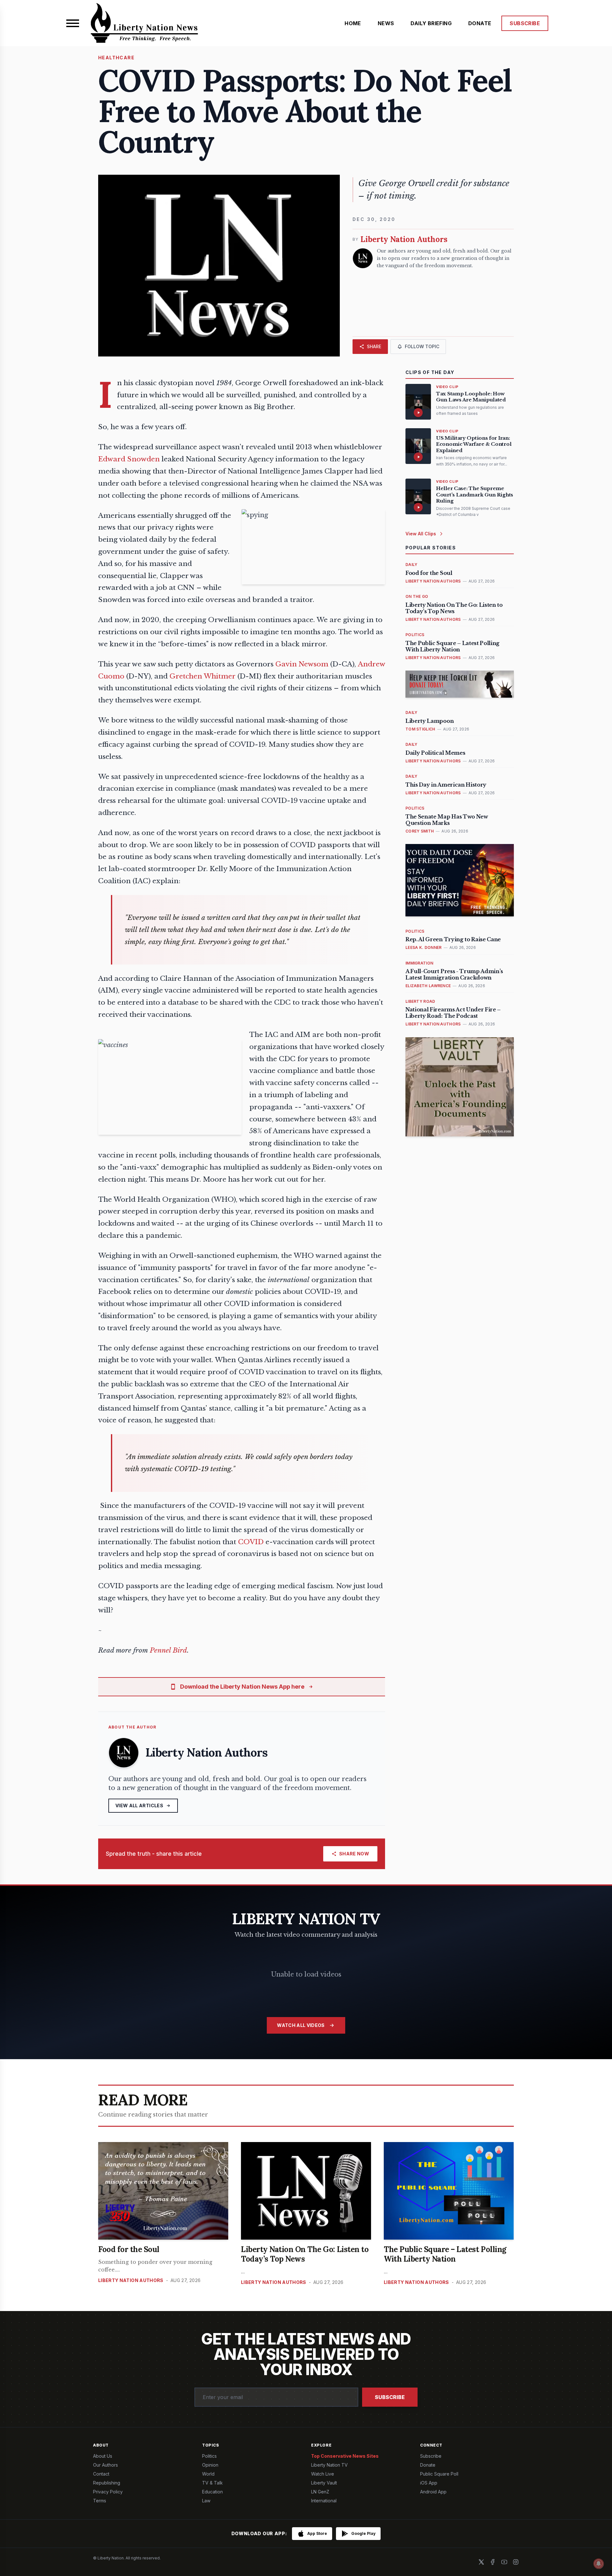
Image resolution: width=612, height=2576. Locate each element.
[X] (481, 2562)
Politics (209, 2456)
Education (212, 2492)
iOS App (429, 2483)
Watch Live (323, 2474)
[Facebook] (493, 2562)
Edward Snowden (129, 459)
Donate (428, 2465)
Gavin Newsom (302, 664)
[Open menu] (73, 23)
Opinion (210, 2465)
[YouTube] (504, 2562)
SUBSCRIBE (525, 23)
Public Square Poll (439, 2474)
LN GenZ (320, 2492)
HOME (353, 23)
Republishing (107, 2483)
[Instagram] (516, 2562)
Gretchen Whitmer (203, 676)
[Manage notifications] (599, 2564)
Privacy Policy (108, 2492)
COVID (252, 1542)
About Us (103, 2456)
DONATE (480, 23)
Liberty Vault (324, 2483)
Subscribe (390, 2397)
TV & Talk (212, 2483)
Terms (100, 2501)
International (324, 2501)
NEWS (386, 23)
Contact (101, 2474)
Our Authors (106, 2465)
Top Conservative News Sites (345, 2456)
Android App (433, 2492)
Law (206, 2501)
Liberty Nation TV (329, 2465)
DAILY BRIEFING (431, 23)
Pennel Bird (168, 1650)
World (208, 2474)
